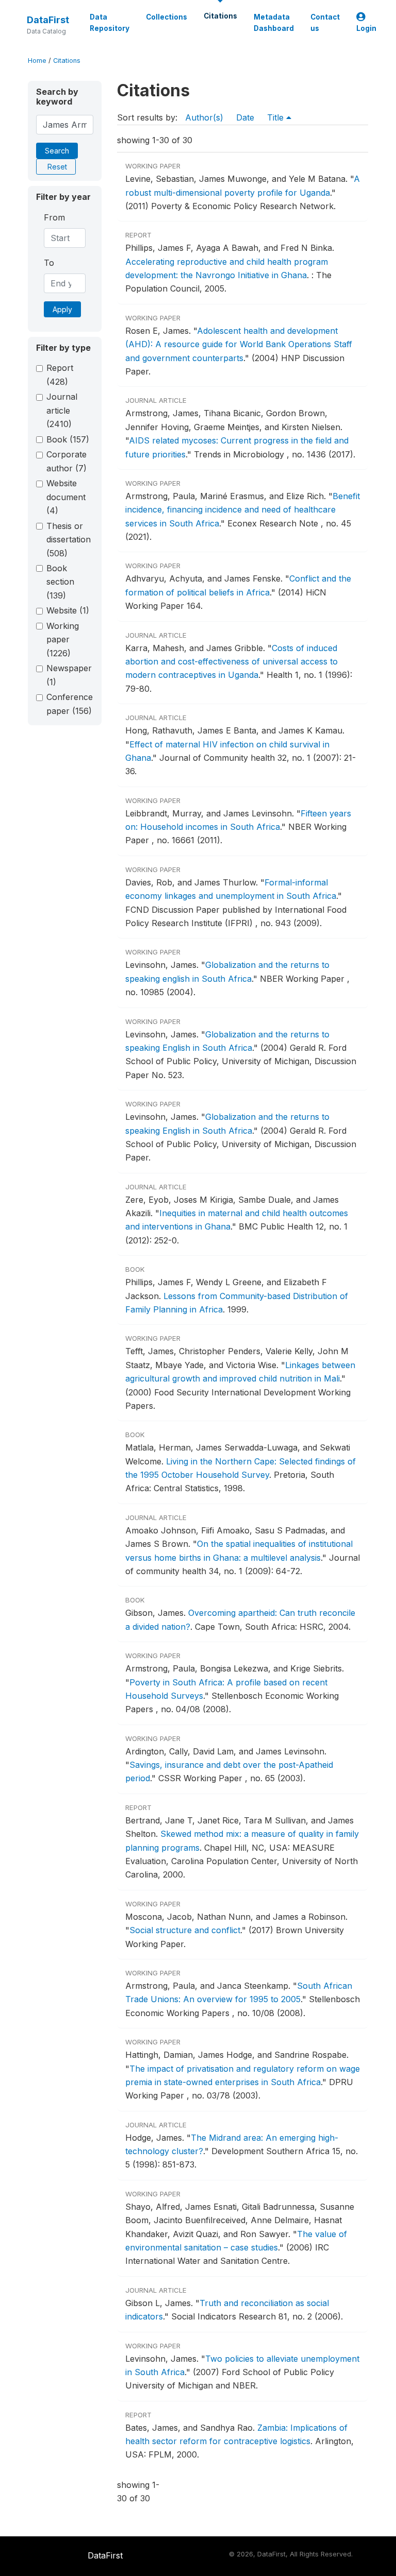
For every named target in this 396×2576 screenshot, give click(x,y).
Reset (57, 167)
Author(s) (204, 117)
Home (37, 61)
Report (60, 374)
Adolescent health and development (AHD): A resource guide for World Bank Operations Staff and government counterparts (239, 344)
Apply (62, 309)
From (54, 217)
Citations (220, 16)
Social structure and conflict (185, 1930)
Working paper (63, 639)
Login (366, 28)
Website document (66, 497)
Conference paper (70, 704)
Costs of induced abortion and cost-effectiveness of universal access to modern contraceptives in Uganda (232, 662)
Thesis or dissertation (69, 540)
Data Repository (110, 23)
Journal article (62, 410)
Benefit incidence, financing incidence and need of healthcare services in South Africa (243, 510)
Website (68, 610)
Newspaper (69, 675)
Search (57, 151)
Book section (60, 582)
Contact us (325, 23)
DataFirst (48, 20)
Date (245, 117)
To (49, 263)
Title (277, 117)
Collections (167, 17)
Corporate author (67, 461)
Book (68, 439)
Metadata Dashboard (274, 23)
